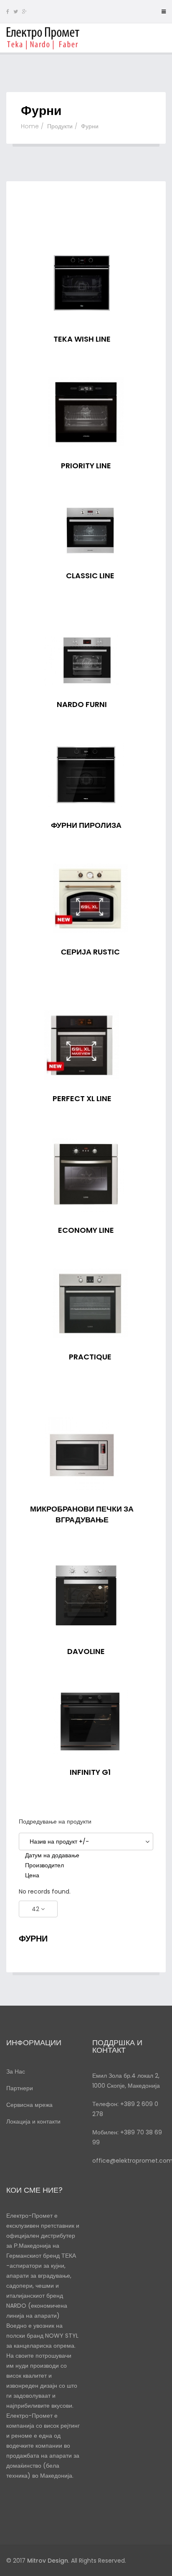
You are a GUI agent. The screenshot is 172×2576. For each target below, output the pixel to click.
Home (30, 126)
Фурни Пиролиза (86, 825)
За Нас (16, 2071)
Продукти (60, 126)
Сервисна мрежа (29, 2105)
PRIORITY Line (86, 466)
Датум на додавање (52, 1855)
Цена (32, 1875)
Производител (44, 1865)
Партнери (20, 2088)
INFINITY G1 (90, 1772)
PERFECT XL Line (82, 1098)
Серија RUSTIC (90, 952)
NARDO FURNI (82, 704)
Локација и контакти (33, 2121)
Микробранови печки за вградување (82, 1514)
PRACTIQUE (90, 1357)
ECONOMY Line (86, 1230)
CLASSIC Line (90, 576)
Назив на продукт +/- (59, 1841)
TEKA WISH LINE (82, 339)
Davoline (86, 1651)
